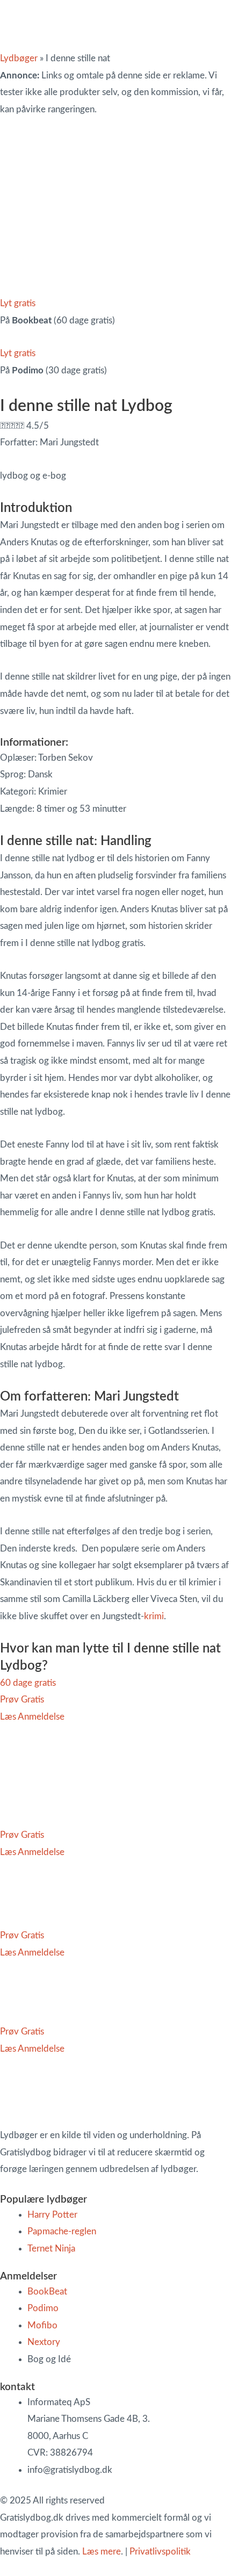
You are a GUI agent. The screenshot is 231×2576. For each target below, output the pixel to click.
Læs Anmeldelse (32, 1717)
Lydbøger (19, 58)
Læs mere (102, 2552)
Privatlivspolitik (160, 2552)
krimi (154, 1616)
